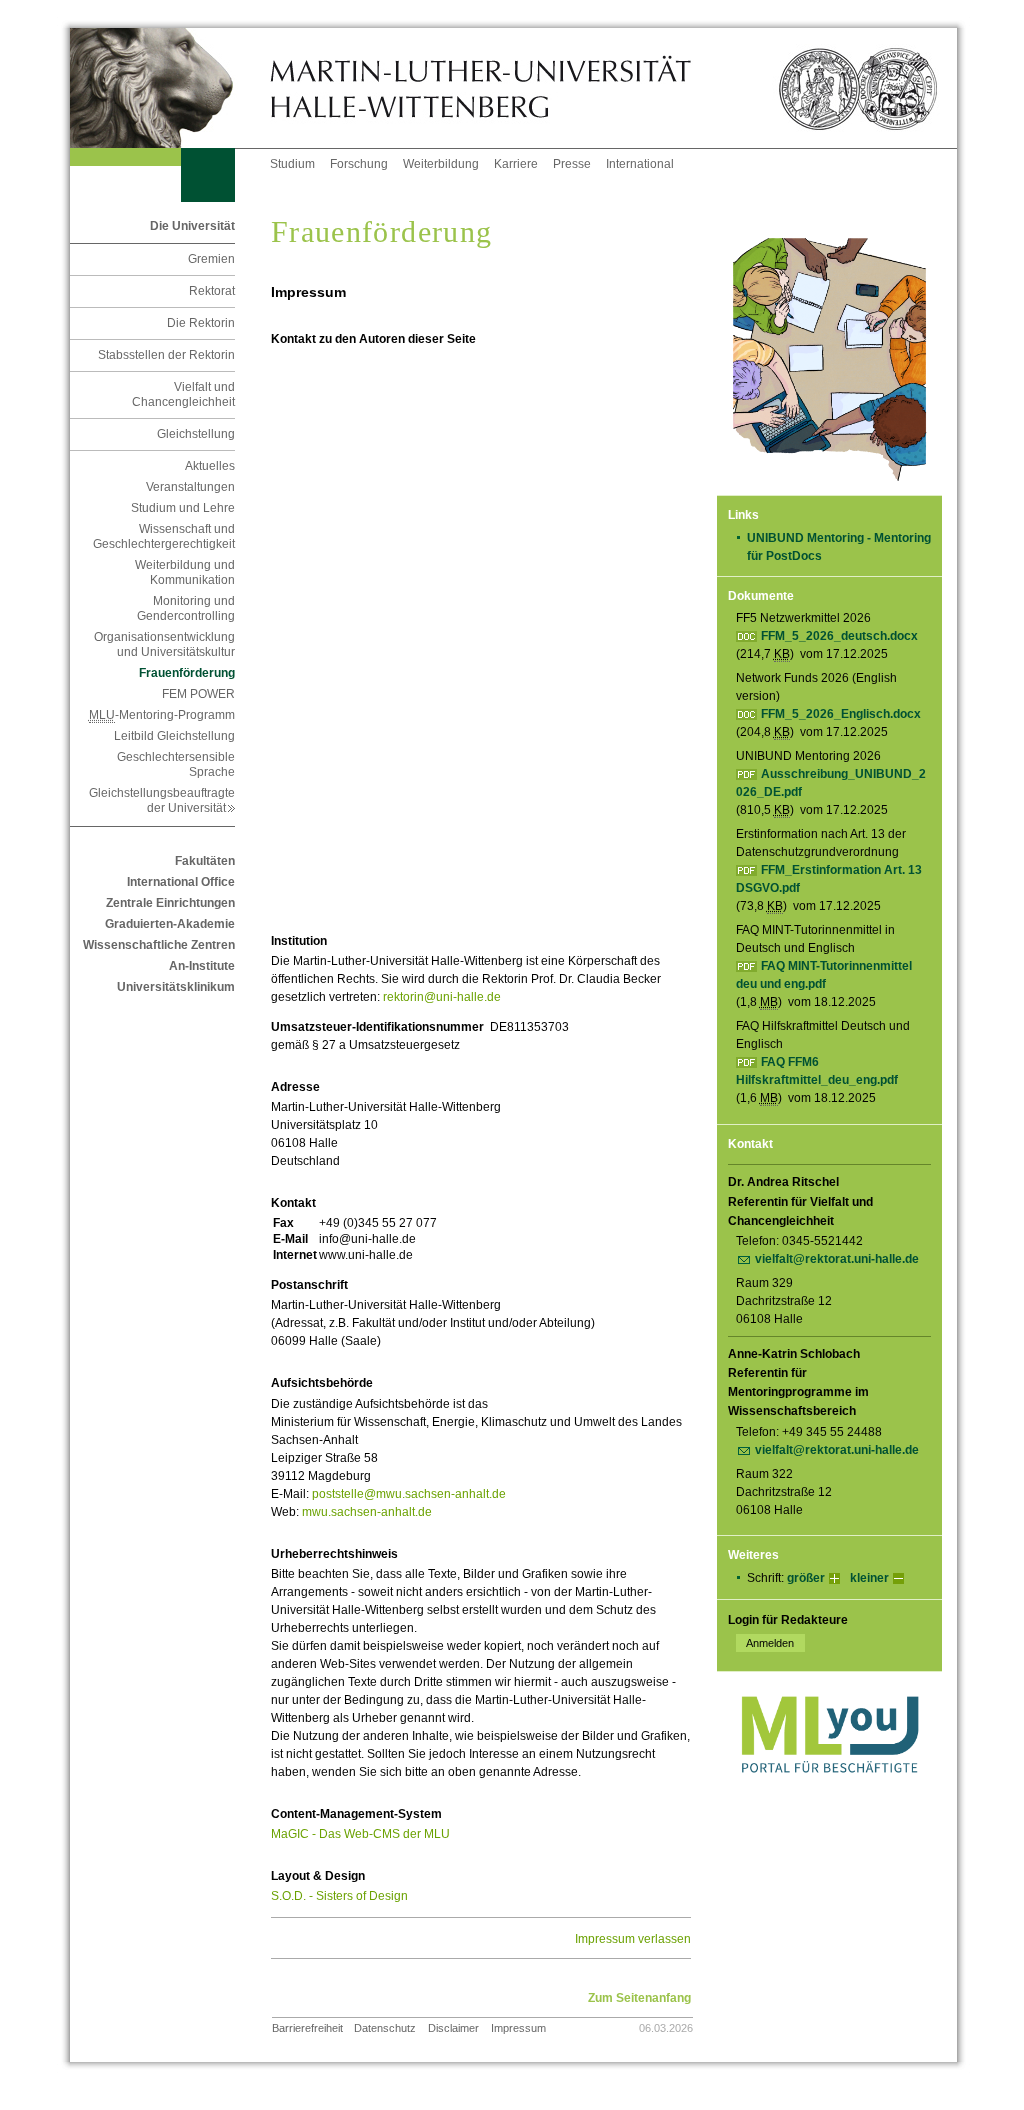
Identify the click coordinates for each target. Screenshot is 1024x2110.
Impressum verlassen (633, 1939)
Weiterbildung (441, 164)
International (640, 164)
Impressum (518, 2028)
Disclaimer (453, 2028)
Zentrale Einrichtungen (170, 903)
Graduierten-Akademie (170, 924)
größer (806, 1578)
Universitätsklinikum (176, 987)
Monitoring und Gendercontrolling (186, 608)
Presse (572, 164)
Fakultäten (205, 861)
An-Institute (202, 966)
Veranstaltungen (190, 487)
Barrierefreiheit (307, 2028)
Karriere (516, 164)
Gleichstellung (196, 434)
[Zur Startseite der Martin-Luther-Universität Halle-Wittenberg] (170, 88)
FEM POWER (198, 694)
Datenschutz (385, 2028)
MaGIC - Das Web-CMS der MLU (360, 1834)
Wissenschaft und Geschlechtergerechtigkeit (164, 536)
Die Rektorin (201, 323)
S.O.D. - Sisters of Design (339, 1896)
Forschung (359, 164)
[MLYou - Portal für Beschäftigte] (829, 1793)
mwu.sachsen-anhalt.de (367, 1512)
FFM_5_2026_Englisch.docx (841, 714)
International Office (181, 882)
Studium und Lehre (183, 508)
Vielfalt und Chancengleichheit (183, 394)
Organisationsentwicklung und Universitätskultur (164, 644)
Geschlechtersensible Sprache (176, 764)
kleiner (869, 1578)
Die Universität (192, 226)
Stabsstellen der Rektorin (166, 355)
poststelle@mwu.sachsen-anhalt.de (409, 1494)
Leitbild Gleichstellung (174, 736)
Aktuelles (210, 466)
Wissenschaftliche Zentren (159, 945)
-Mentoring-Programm (162, 715)
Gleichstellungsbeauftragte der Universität (162, 800)
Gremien (211, 259)
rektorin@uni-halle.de (442, 997)
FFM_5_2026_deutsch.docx (839, 636)
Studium (292, 164)
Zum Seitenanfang (639, 1998)
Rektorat (212, 291)
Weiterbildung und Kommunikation (185, 572)
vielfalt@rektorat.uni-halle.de (837, 1259)
